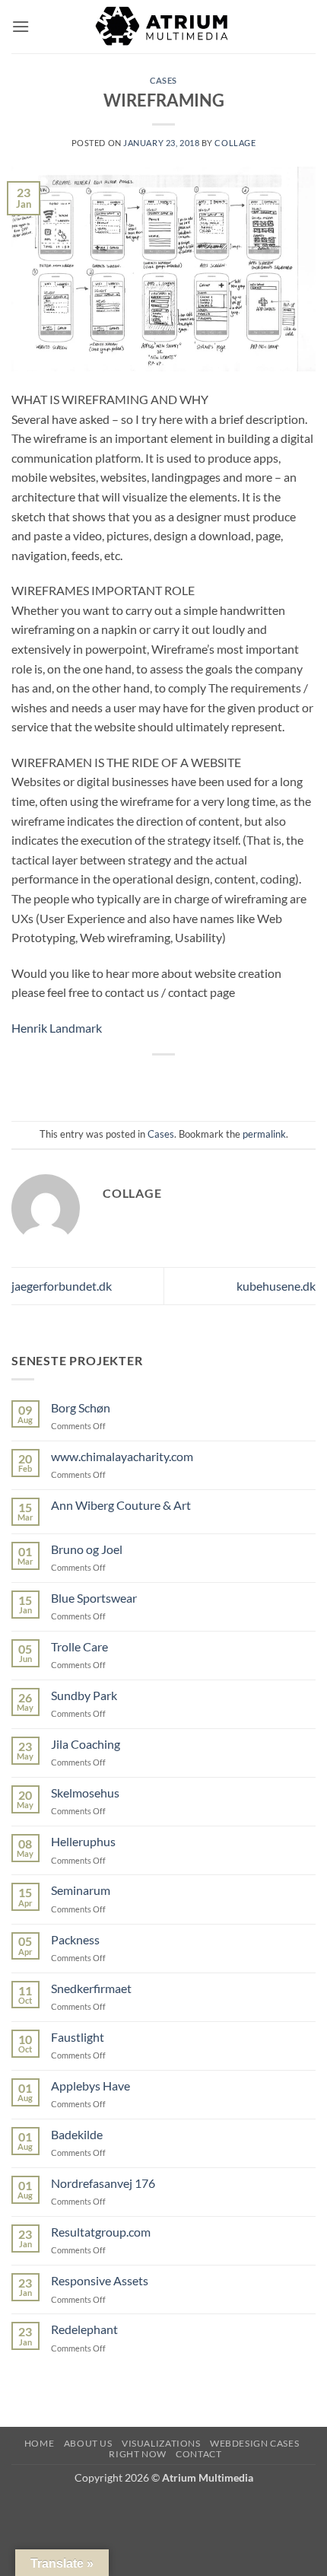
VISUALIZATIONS (161, 2443)
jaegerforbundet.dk (62, 1286)
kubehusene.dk (276, 1286)
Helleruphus (83, 1841)
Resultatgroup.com (101, 2232)
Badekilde (77, 2134)
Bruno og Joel (87, 1549)
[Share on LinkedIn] (232, 1080)
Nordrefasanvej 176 (103, 2183)
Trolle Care (79, 1646)
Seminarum (81, 1890)
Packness (75, 1939)
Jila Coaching (86, 1744)
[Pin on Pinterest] (205, 1080)
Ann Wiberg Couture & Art (121, 1505)
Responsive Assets (100, 2280)
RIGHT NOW (138, 2454)
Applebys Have (90, 2086)
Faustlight (78, 2037)
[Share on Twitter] (149, 1080)
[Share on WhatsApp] (95, 1080)
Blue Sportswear (94, 1598)
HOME (39, 2443)
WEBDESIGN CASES (254, 2443)
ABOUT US (88, 2443)
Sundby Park (84, 1695)
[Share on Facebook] (122, 1080)
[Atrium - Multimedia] (163, 27)
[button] (21, 26)
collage (235, 143)
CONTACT (198, 2454)
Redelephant (84, 2329)
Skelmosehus (85, 1793)
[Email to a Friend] (178, 1080)
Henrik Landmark (57, 1028)
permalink (264, 1134)
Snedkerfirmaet (91, 1988)
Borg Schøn (81, 1407)
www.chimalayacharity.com (122, 1456)
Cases (163, 80)
